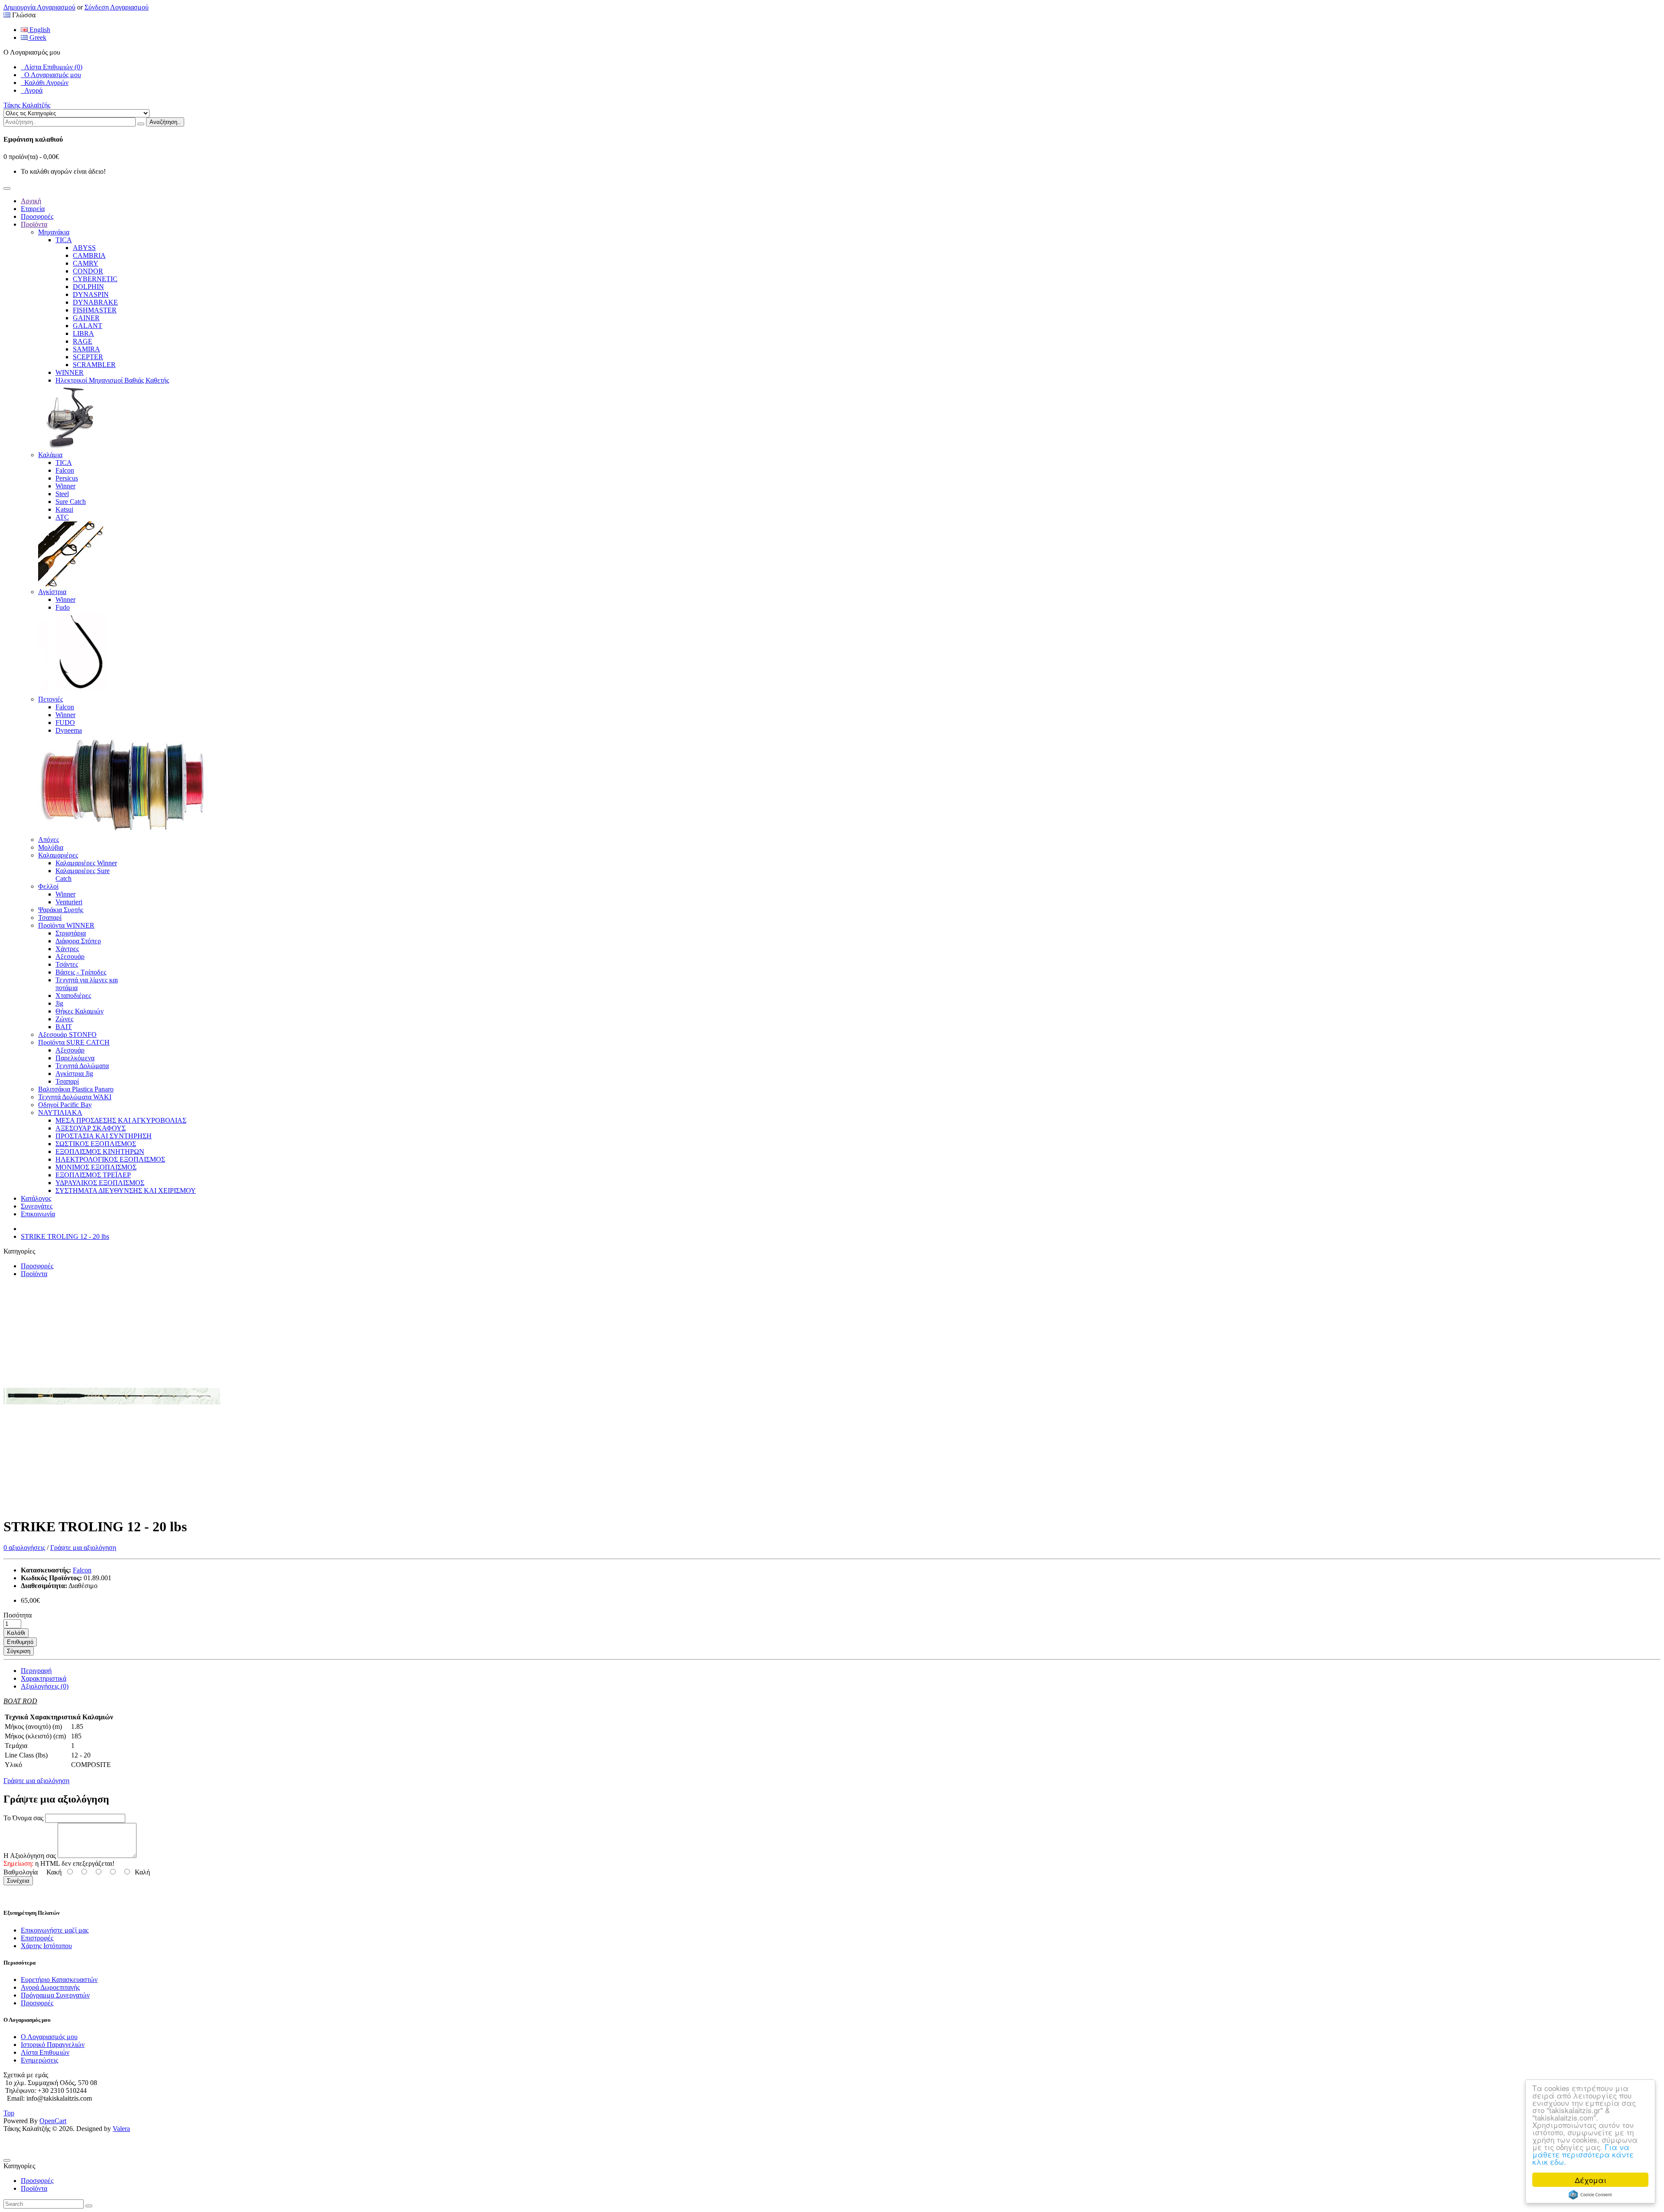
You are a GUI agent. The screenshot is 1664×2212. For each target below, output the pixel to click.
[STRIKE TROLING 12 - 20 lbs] (112, 1506)
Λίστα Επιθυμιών (45, 2052)
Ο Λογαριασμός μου (51, 75)
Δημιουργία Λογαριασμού (39, 7)
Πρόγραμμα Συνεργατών (55, 1995)
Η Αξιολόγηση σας (30, 1856)
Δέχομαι (1591, 2180)
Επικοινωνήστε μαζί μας (55, 1930)
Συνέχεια (18, 1881)
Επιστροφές (37, 1938)
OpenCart (53, 2121)
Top (9, 2113)
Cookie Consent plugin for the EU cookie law (1590, 2195)
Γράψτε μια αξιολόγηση (83, 1548)
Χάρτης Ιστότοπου (46, 1946)
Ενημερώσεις (39, 2060)
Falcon (82, 1570)
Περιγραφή (36, 1671)
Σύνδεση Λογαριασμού (117, 7)
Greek (37, 37)
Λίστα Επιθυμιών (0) (52, 67)
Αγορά (32, 90)
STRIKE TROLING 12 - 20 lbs (65, 1236)
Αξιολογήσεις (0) (45, 1686)
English (39, 30)
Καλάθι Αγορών (45, 83)
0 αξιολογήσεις (24, 1548)
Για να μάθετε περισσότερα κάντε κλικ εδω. (1583, 2154)
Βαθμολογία (21, 1872)
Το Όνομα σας (23, 1818)
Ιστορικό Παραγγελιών (53, 2045)
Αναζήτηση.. (165, 122)
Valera (121, 2129)
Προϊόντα (34, 1274)
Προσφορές (37, 1266)
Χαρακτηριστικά (44, 1678)
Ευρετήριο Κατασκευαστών (59, 1980)
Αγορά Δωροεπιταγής (50, 1987)
